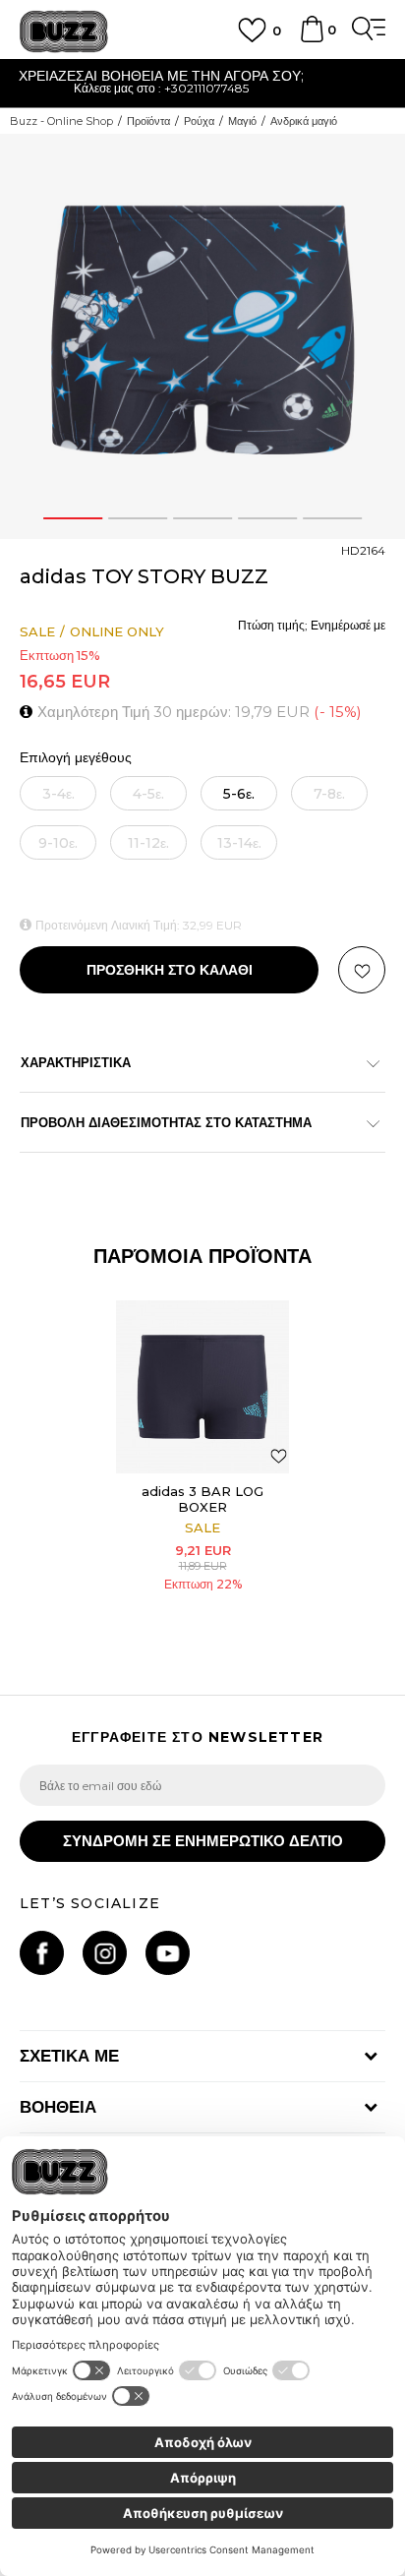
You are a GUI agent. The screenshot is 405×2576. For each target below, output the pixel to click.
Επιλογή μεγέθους (76, 758)
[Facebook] (42, 1953)
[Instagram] (105, 1953)
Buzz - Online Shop (61, 121)
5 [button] (332, 518)
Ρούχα (199, 121)
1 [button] (73, 518)
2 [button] (138, 518)
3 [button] (202, 518)
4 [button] (267, 518)
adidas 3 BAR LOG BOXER (202, 1499)
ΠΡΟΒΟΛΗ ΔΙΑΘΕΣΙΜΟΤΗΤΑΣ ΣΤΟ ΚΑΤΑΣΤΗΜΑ (166, 1122)
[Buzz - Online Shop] (64, 32)
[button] (362, 970)
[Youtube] (168, 1953)
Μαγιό (242, 121)
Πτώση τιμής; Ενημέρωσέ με (312, 625)
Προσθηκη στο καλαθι (170, 970)
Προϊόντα (148, 121)
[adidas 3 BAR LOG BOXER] (202, 1387)
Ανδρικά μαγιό (304, 121)
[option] (202, 336)
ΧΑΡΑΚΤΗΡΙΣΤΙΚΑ (76, 1062)
